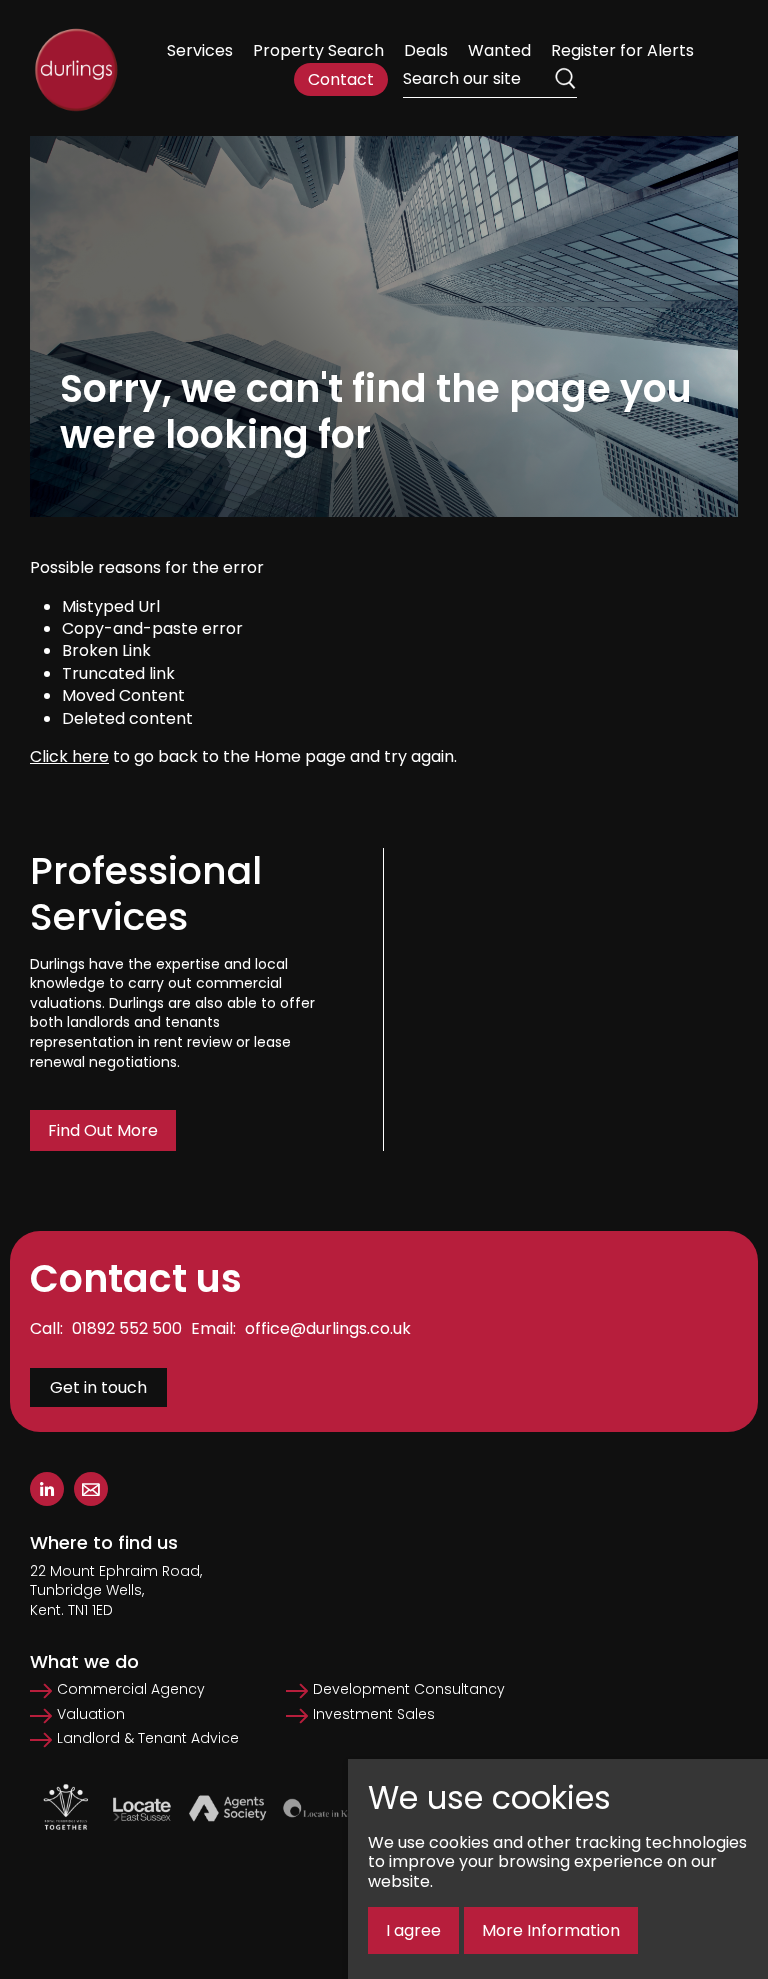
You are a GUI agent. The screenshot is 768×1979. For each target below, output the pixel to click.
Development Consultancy (409, 1689)
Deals (426, 50)
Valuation (91, 1714)
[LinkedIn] (47, 1489)
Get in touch (98, 1387)
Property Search (318, 50)
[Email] (91, 1489)
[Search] (565, 79)
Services (200, 50)
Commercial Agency (131, 1689)
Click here (69, 756)
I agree (413, 1930)
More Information (551, 1930)
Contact (341, 79)
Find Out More (103, 1130)
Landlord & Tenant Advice (148, 1738)
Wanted (499, 50)
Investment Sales (374, 1714)
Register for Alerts (622, 50)
